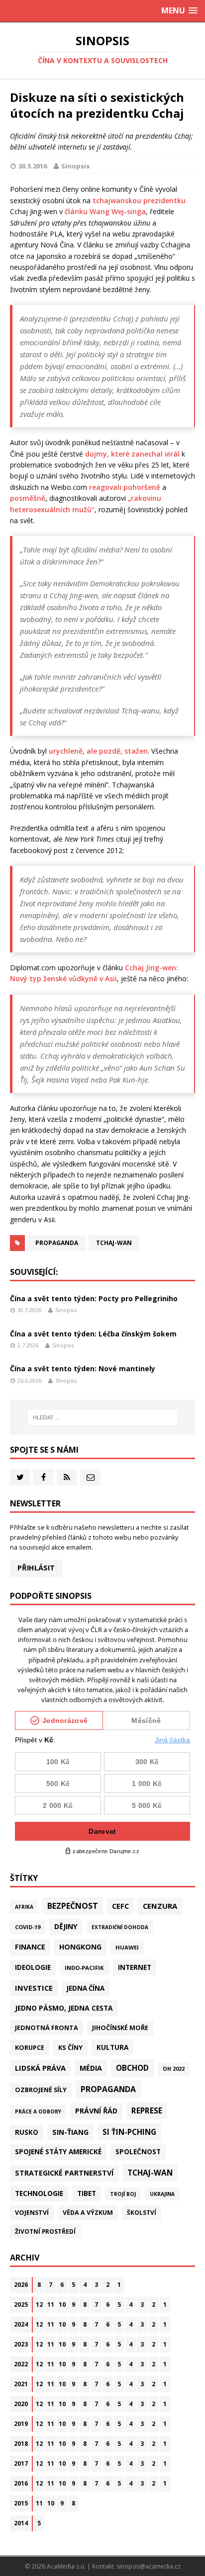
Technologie (39, 2193)
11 (51, 2304)
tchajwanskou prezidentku (139, 200)
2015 (21, 2503)
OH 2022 (174, 2069)
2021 (21, 2384)
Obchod (132, 2068)
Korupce (30, 2047)
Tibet (87, 2193)
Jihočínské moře (120, 2028)
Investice (34, 1988)
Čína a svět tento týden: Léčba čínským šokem (93, 1334)
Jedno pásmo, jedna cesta (64, 2008)
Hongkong (80, 1947)
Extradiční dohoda (120, 1927)
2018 (21, 2444)
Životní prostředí (45, 2231)
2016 (21, 2483)
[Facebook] (44, 1477)
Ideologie (33, 1967)
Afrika (24, 1907)
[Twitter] (20, 1477)
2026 (21, 2285)
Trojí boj (123, 2194)
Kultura (112, 2047)
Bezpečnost (73, 1906)
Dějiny (66, 1926)
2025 (21, 2304)
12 (39, 2304)
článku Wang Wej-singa (105, 211)
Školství (142, 2212)
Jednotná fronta (47, 2028)
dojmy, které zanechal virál (132, 454)
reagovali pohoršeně (125, 487)
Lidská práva (40, 2068)
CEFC (120, 1906)
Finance (30, 1947)
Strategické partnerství (64, 2173)
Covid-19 (28, 1927)
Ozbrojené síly (41, 2090)
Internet (135, 1967)
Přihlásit (36, 1568)
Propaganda (57, 1243)
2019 (21, 2424)
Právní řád (96, 2111)
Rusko (27, 2132)
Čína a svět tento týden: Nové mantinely (83, 1368)
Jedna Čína (86, 1988)
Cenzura (160, 1906)
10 (62, 2304)
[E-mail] (90, 1477)
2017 (21, 2463)
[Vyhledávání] (103, 1417)
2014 (21, 2523)
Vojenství (32, 2213)
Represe (147, 2110)
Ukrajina (162, 2194)
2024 (21, 2324)
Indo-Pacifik (84, 1968)
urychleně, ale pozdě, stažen (98, 751)
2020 (21, 2404)
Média (91, 2068)
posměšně (28, 498)
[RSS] (67, 1477)
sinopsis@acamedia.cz (149, 2566)
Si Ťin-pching (129, 2132)
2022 (21, 2364)
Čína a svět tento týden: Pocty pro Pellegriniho (94, 1298)
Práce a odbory (38, 2111)
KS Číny (70, 2047)
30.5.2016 (33, 166)
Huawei (127, 1947)
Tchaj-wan (114, 1243)
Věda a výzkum (88, 2213)
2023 (21, 2344)
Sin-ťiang (70, 2132)
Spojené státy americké (58, 2152)
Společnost (138, 2152)
